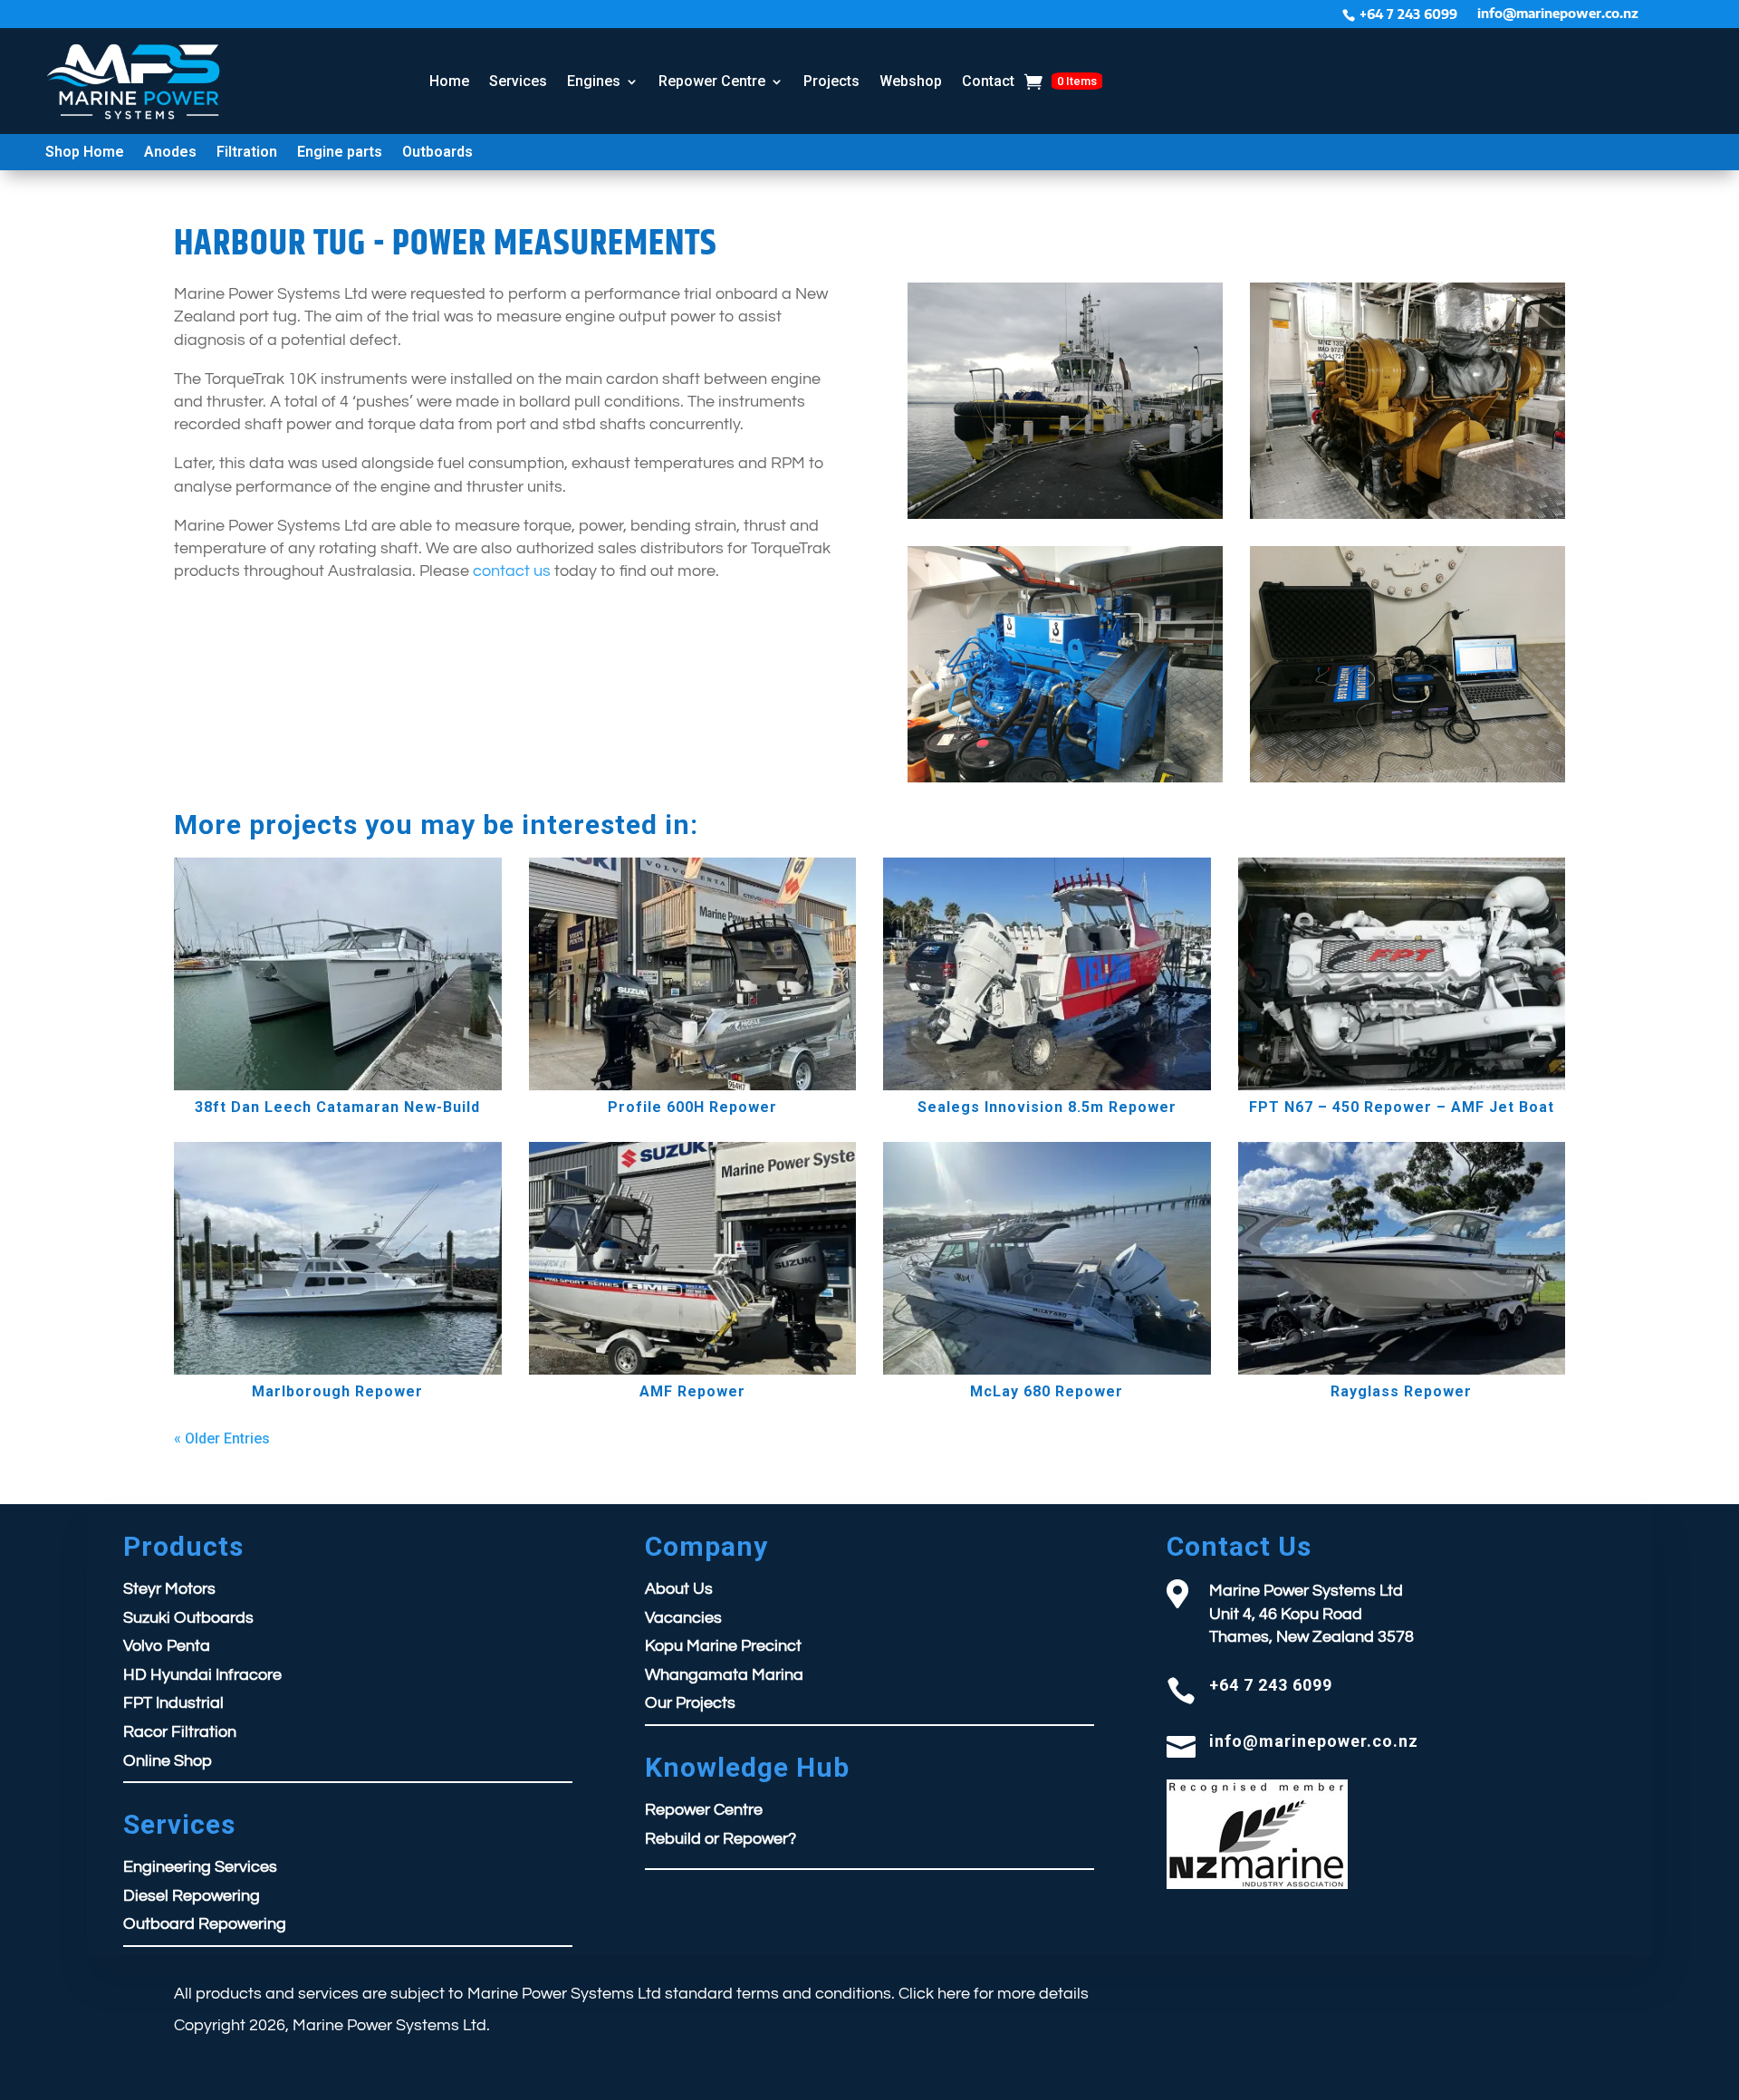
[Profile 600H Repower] (693, 974)
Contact (988, 81)
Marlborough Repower (337, 1391)
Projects (831, 81)
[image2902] (1408, 782)
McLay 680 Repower (1047, 1391)
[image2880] (1065, 782)
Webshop (911, 81)
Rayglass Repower (1401, 1391)
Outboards (437, 153)
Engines (594, 81)
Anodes (170, 153)
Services (518, 81)
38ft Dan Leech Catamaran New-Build (337, 1107)
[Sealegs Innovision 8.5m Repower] (1047, 974)
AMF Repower (692, 1391)
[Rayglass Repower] (1402, 1258)
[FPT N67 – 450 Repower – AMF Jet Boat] (1402, 974)
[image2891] (1065, 518)
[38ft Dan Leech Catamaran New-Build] (338, 974)
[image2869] (1408, 518)
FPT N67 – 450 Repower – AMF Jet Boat (1402, 1107)
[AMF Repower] (693, 1258)
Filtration (247, 153)
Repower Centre (712, 81)
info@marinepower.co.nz (1558, 14)
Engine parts (340, 153)
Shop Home (85, 153)
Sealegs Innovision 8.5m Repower (1047, 1107)
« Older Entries (222, 1438)
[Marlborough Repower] (338, 1258)
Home (449, 81)
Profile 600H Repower (692, 1107)
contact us (514, 571)
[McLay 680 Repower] (1047, 1258)
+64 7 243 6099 (1408, 14)
